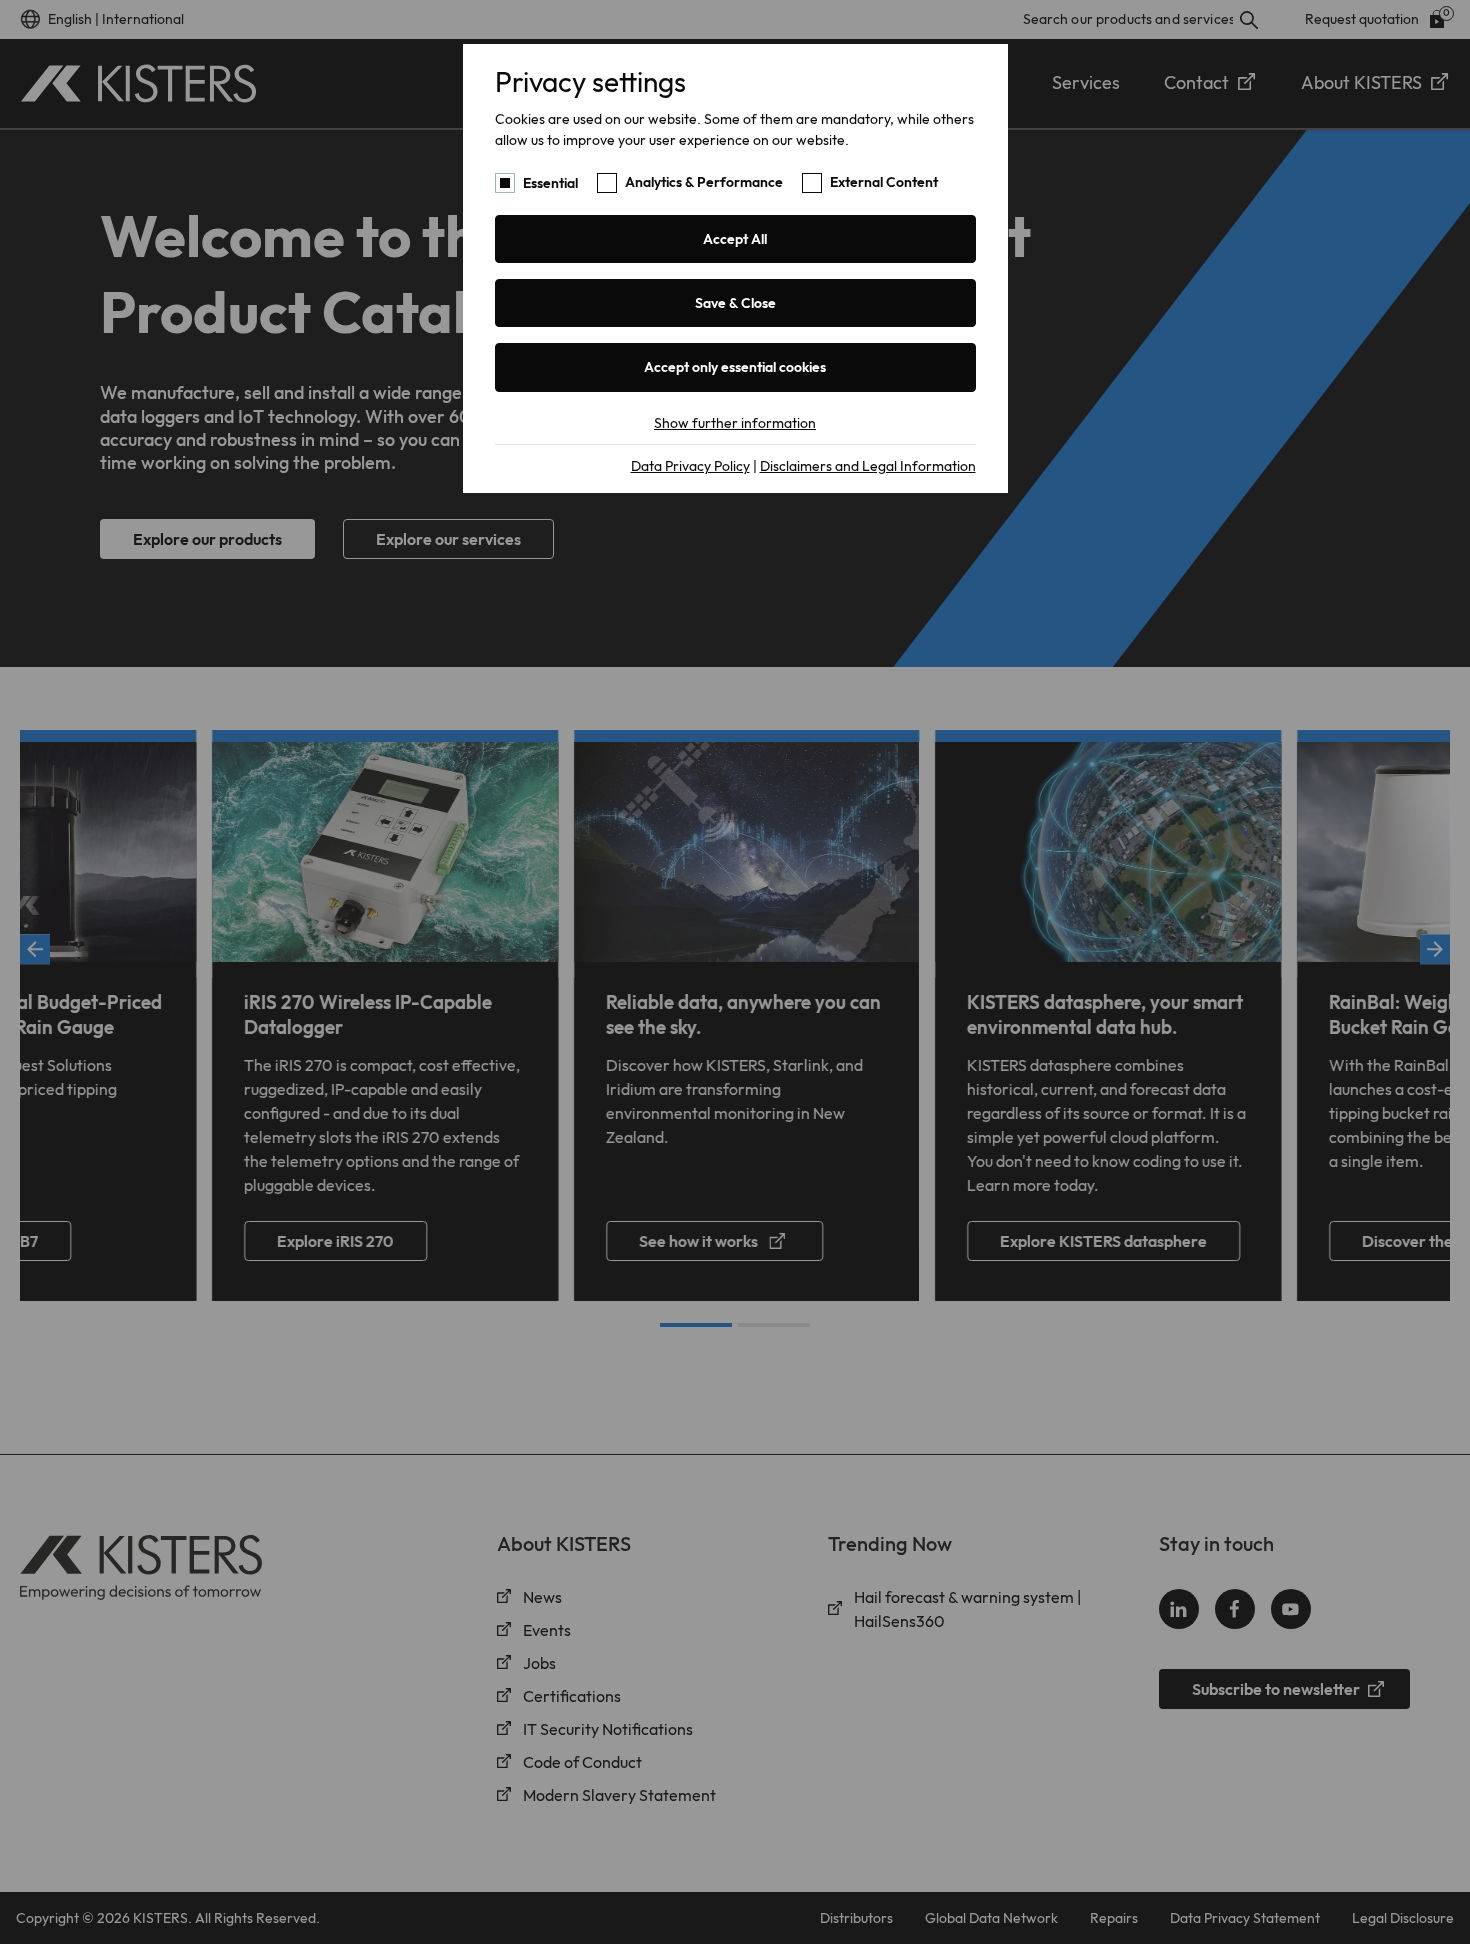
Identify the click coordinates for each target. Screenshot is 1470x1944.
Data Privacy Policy (690, 466)
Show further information (735, 423)
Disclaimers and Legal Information (868, 466)
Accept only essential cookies (735, 367)
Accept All (735, 239)
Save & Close (735, 303)
